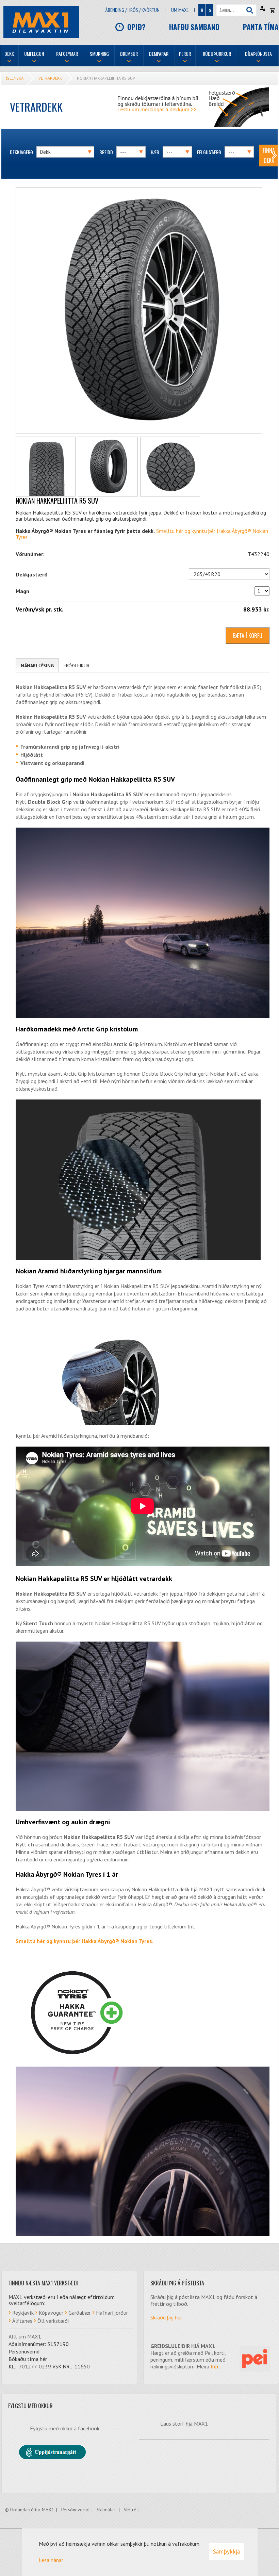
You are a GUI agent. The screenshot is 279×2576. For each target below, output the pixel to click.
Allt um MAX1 (25, 2336)
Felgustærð (209, 152)
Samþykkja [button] (226, 2551)
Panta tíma (261, 27)
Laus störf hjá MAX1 (184, 2424)
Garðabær (80, 2313)
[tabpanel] (143, 1460)
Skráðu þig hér (166, 2317)
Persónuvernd (75, 2510)
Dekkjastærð (32, 574)
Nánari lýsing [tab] (37, 666)
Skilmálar (107, 2510)
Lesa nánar (51, 2560)
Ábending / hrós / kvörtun (133, 10)
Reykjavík (23, 2313)
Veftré (130, 2510)
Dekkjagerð (21, 152)
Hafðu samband (194, 27)
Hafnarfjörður (112, 2313)
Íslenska (15, 78)
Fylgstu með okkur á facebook (65, 2428)
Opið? (136, 27)
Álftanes (22, 2321)
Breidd (106, 152)
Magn (22, 591)
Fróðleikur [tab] (77, 666)
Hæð (155, 152)
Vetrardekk (50, 78)
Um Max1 (180, 10)
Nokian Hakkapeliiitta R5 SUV (106, 78)
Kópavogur (51, 2313)
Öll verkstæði (53, 2321)
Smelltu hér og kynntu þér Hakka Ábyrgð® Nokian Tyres (84, 1941)
